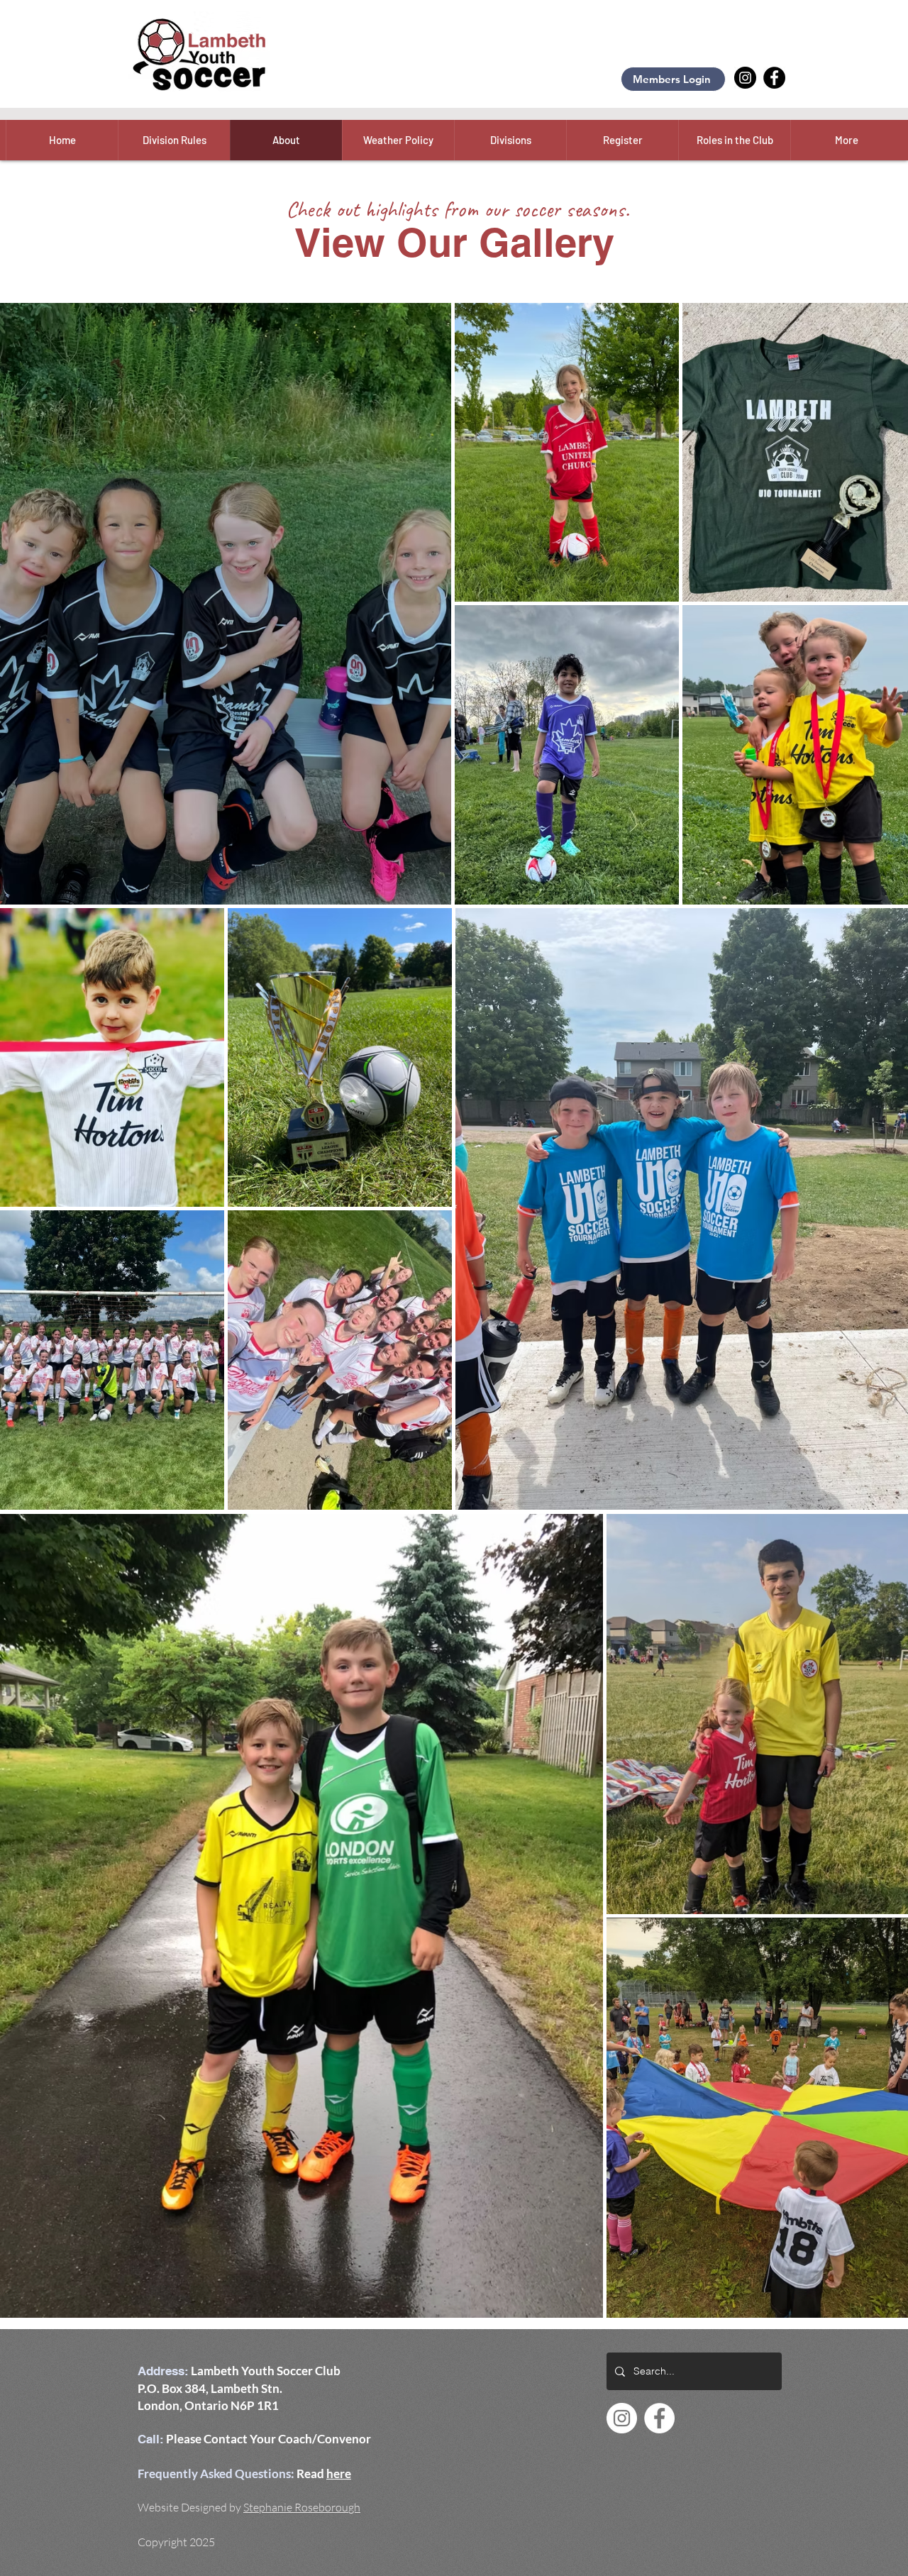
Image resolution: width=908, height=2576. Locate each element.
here (339, 2473)
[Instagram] (745, 78)
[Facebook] (774, 78)
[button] (398, 140)
